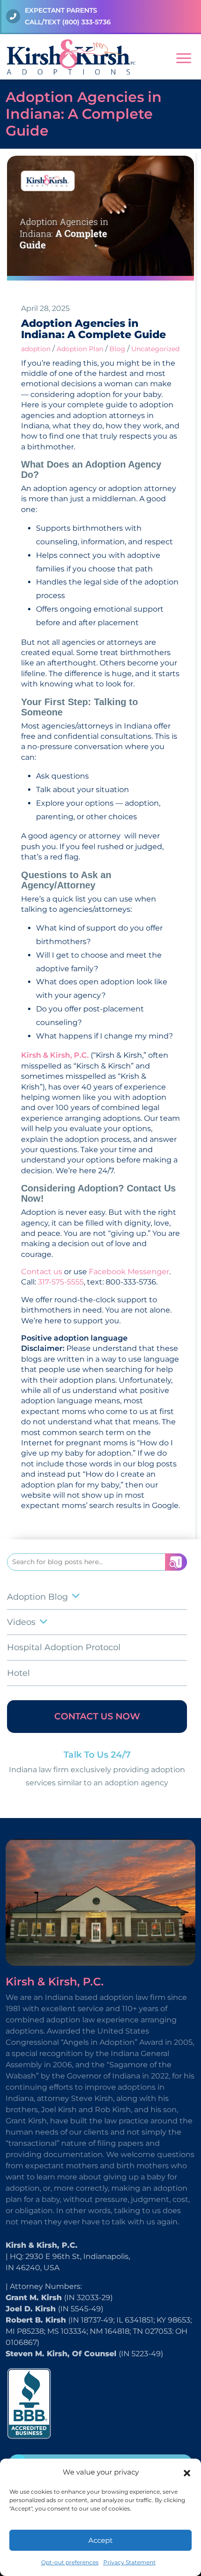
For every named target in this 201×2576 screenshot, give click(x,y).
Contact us (42, 1272)
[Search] (176, 1562)
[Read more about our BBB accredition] (29, 2403)
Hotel (18, 1673)
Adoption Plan (80, 349)
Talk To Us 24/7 (97, 1755)
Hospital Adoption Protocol (64, 1647)
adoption (36, 349)
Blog (117, 349)
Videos (21, 1622)
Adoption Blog (37, 1597)
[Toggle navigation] (184, 57)
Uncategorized (155, 349)
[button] (187, 2472)
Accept (100, 2540)
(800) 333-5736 (86, 22)
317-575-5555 (61, 1282)
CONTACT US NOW (97, 1716)
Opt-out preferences (70, 2562)
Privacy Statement (129, 2562)
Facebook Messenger (129, 1272)
